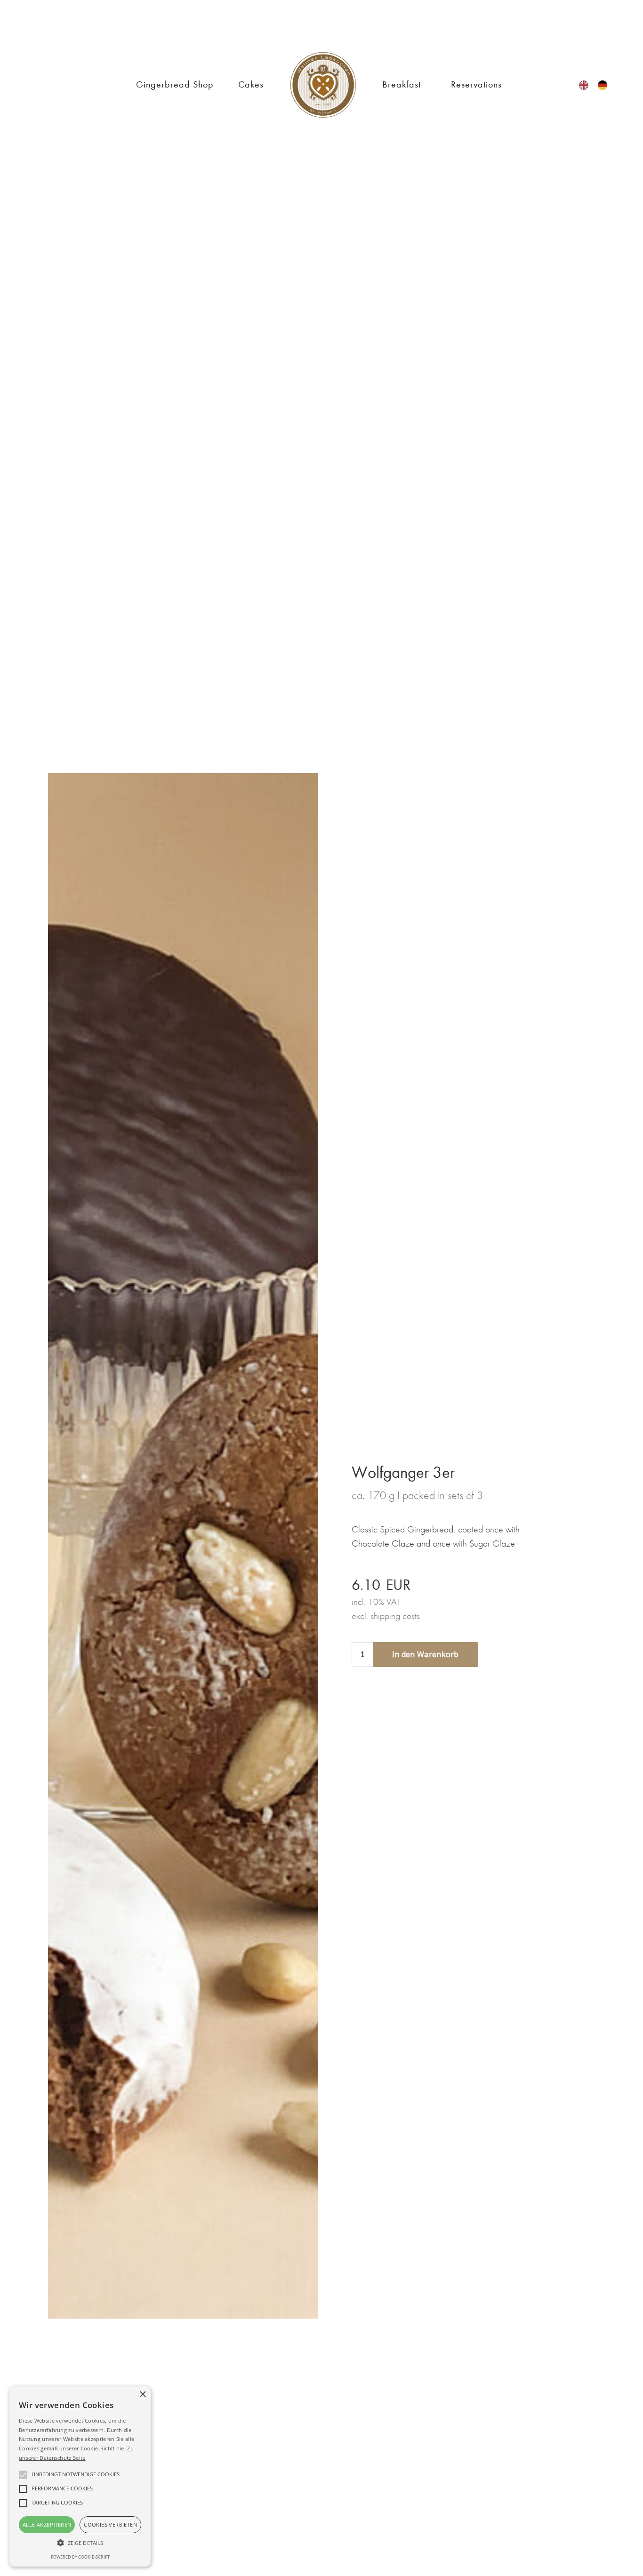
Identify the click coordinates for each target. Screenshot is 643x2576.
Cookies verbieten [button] (110, 2524)
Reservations (476, 84)
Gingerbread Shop (175, 84)
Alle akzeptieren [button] (47, 2524)
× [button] (142, 2395)
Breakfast (402, 84)
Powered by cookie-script (80, 2557)
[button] (80, 2543)
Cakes (251, 84)
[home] (323, 85)
